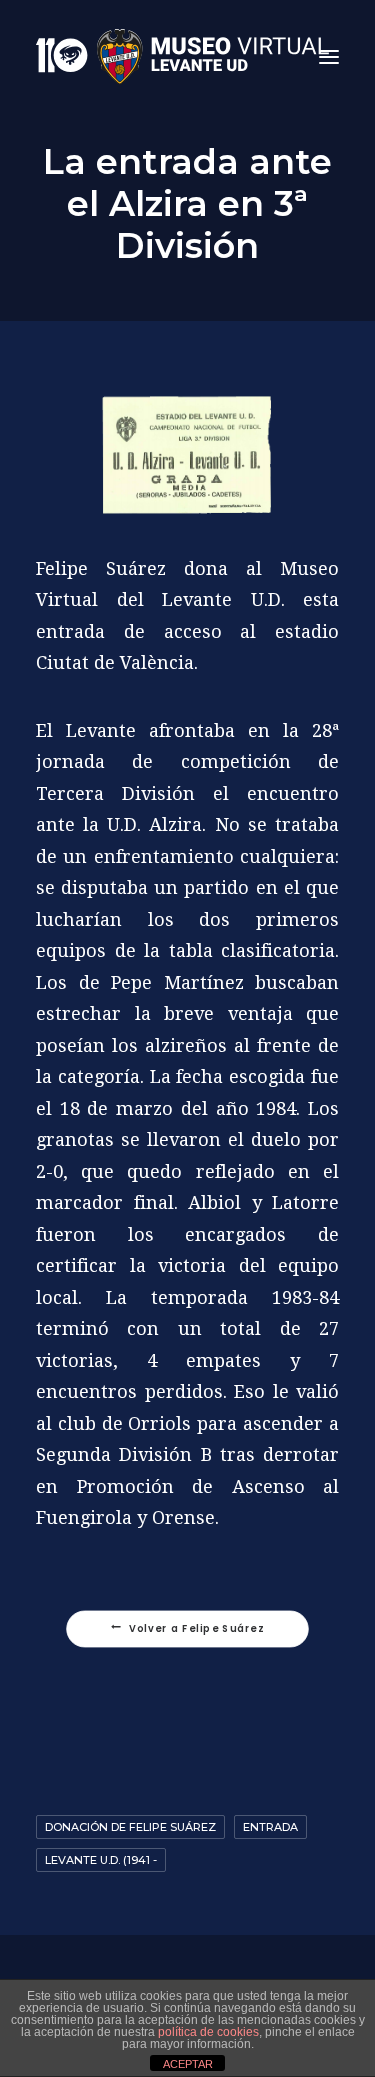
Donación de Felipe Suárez (130, 1827)
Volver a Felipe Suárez (197, 1629)
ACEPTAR (188, 2064)
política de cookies (208, 2032)
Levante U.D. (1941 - (101, 1860)
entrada (270, 1827)
